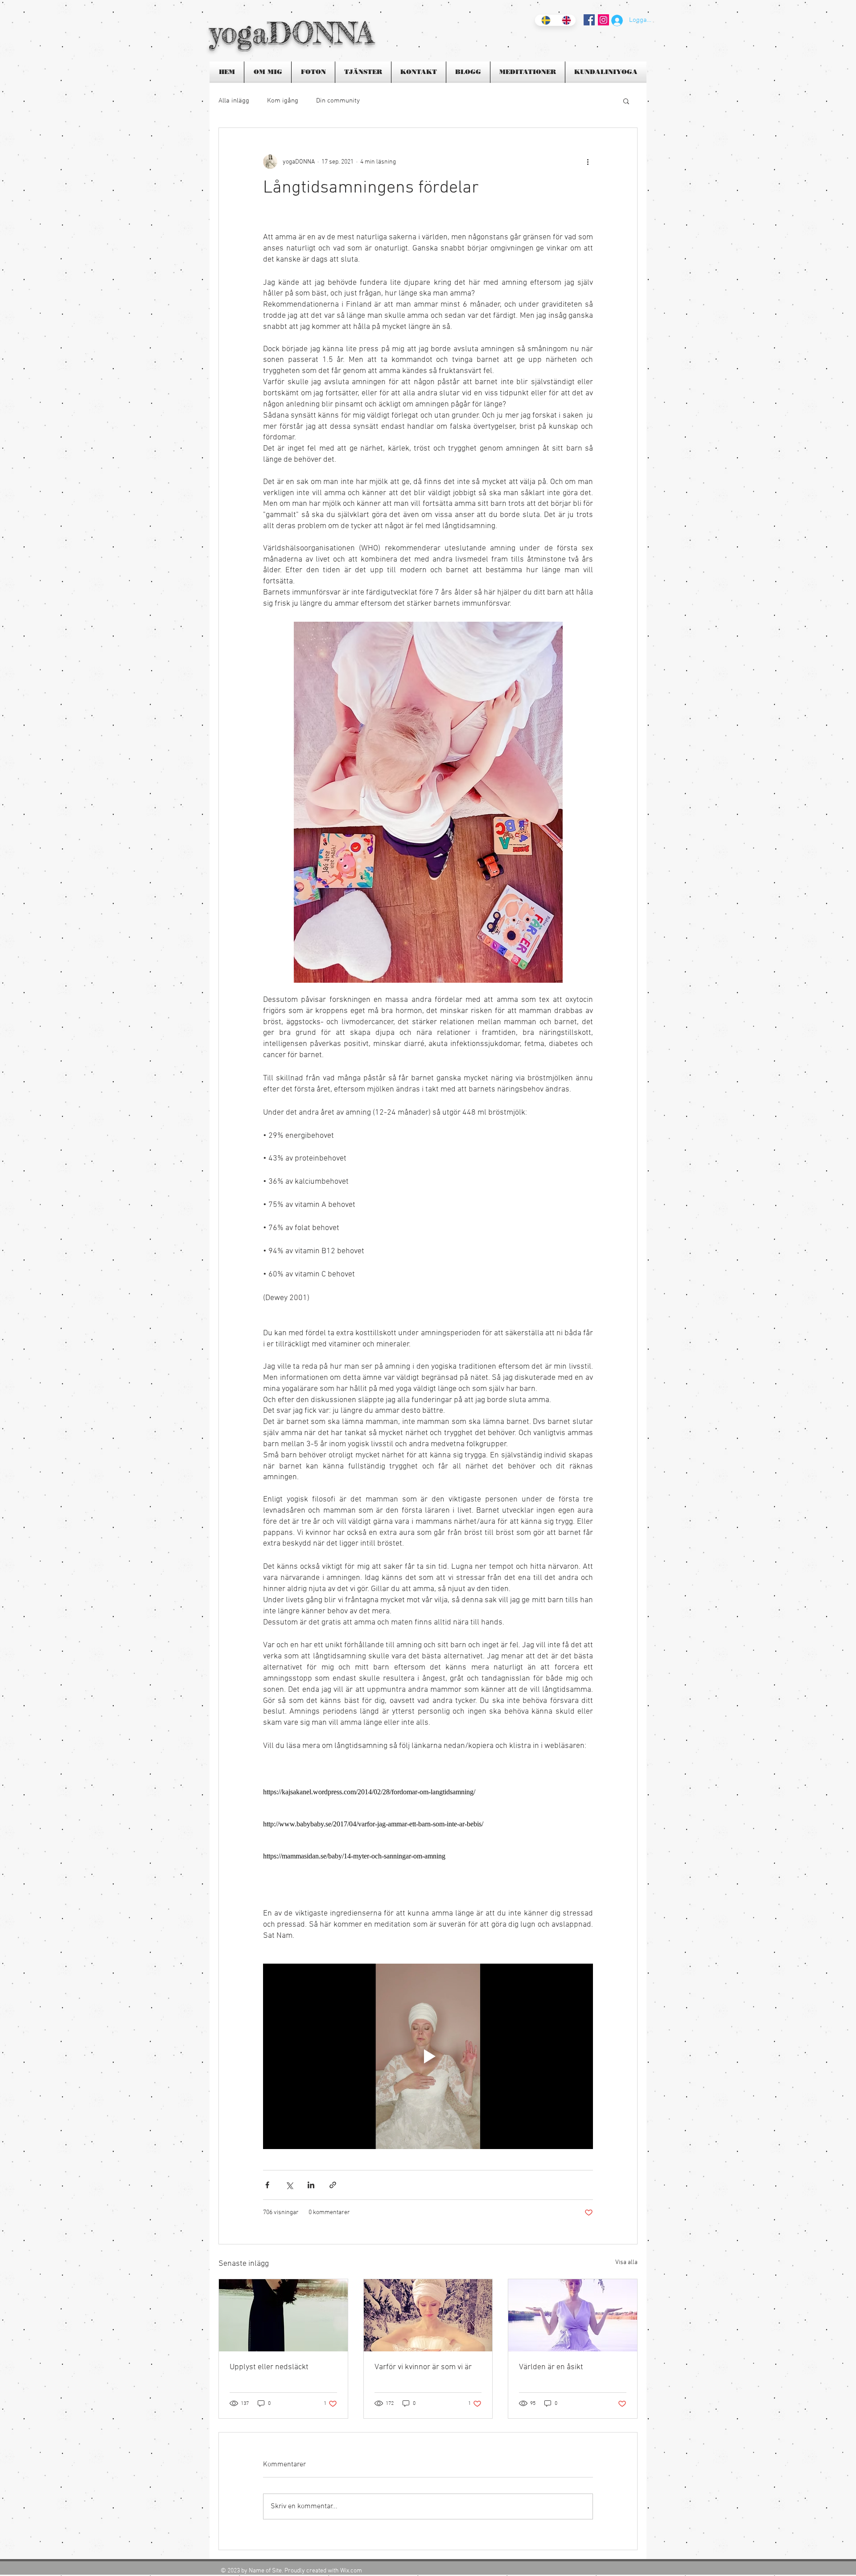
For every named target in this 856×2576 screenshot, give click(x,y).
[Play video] (428, 2056)
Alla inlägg (234, 101)
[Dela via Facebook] (267, 2185)
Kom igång (283, 101)
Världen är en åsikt (551, 2367)
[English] (565, 20)
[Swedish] (545, 20)
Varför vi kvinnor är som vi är (423, 2367)
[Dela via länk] (333, 2185)
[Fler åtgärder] (588, 162)
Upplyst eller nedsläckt (269, 2367)
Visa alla (626, 2262)
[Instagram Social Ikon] (603, 20)
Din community (338, 101)
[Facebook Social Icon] (589, 20)
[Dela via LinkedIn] (311, 2185)
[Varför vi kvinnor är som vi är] (428, 2315)
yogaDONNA (292, 32)
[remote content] (428, 1792)
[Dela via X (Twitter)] (289, 2185)
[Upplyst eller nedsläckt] (283, 2315)
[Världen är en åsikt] (573, 2315)
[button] (626, 101)
